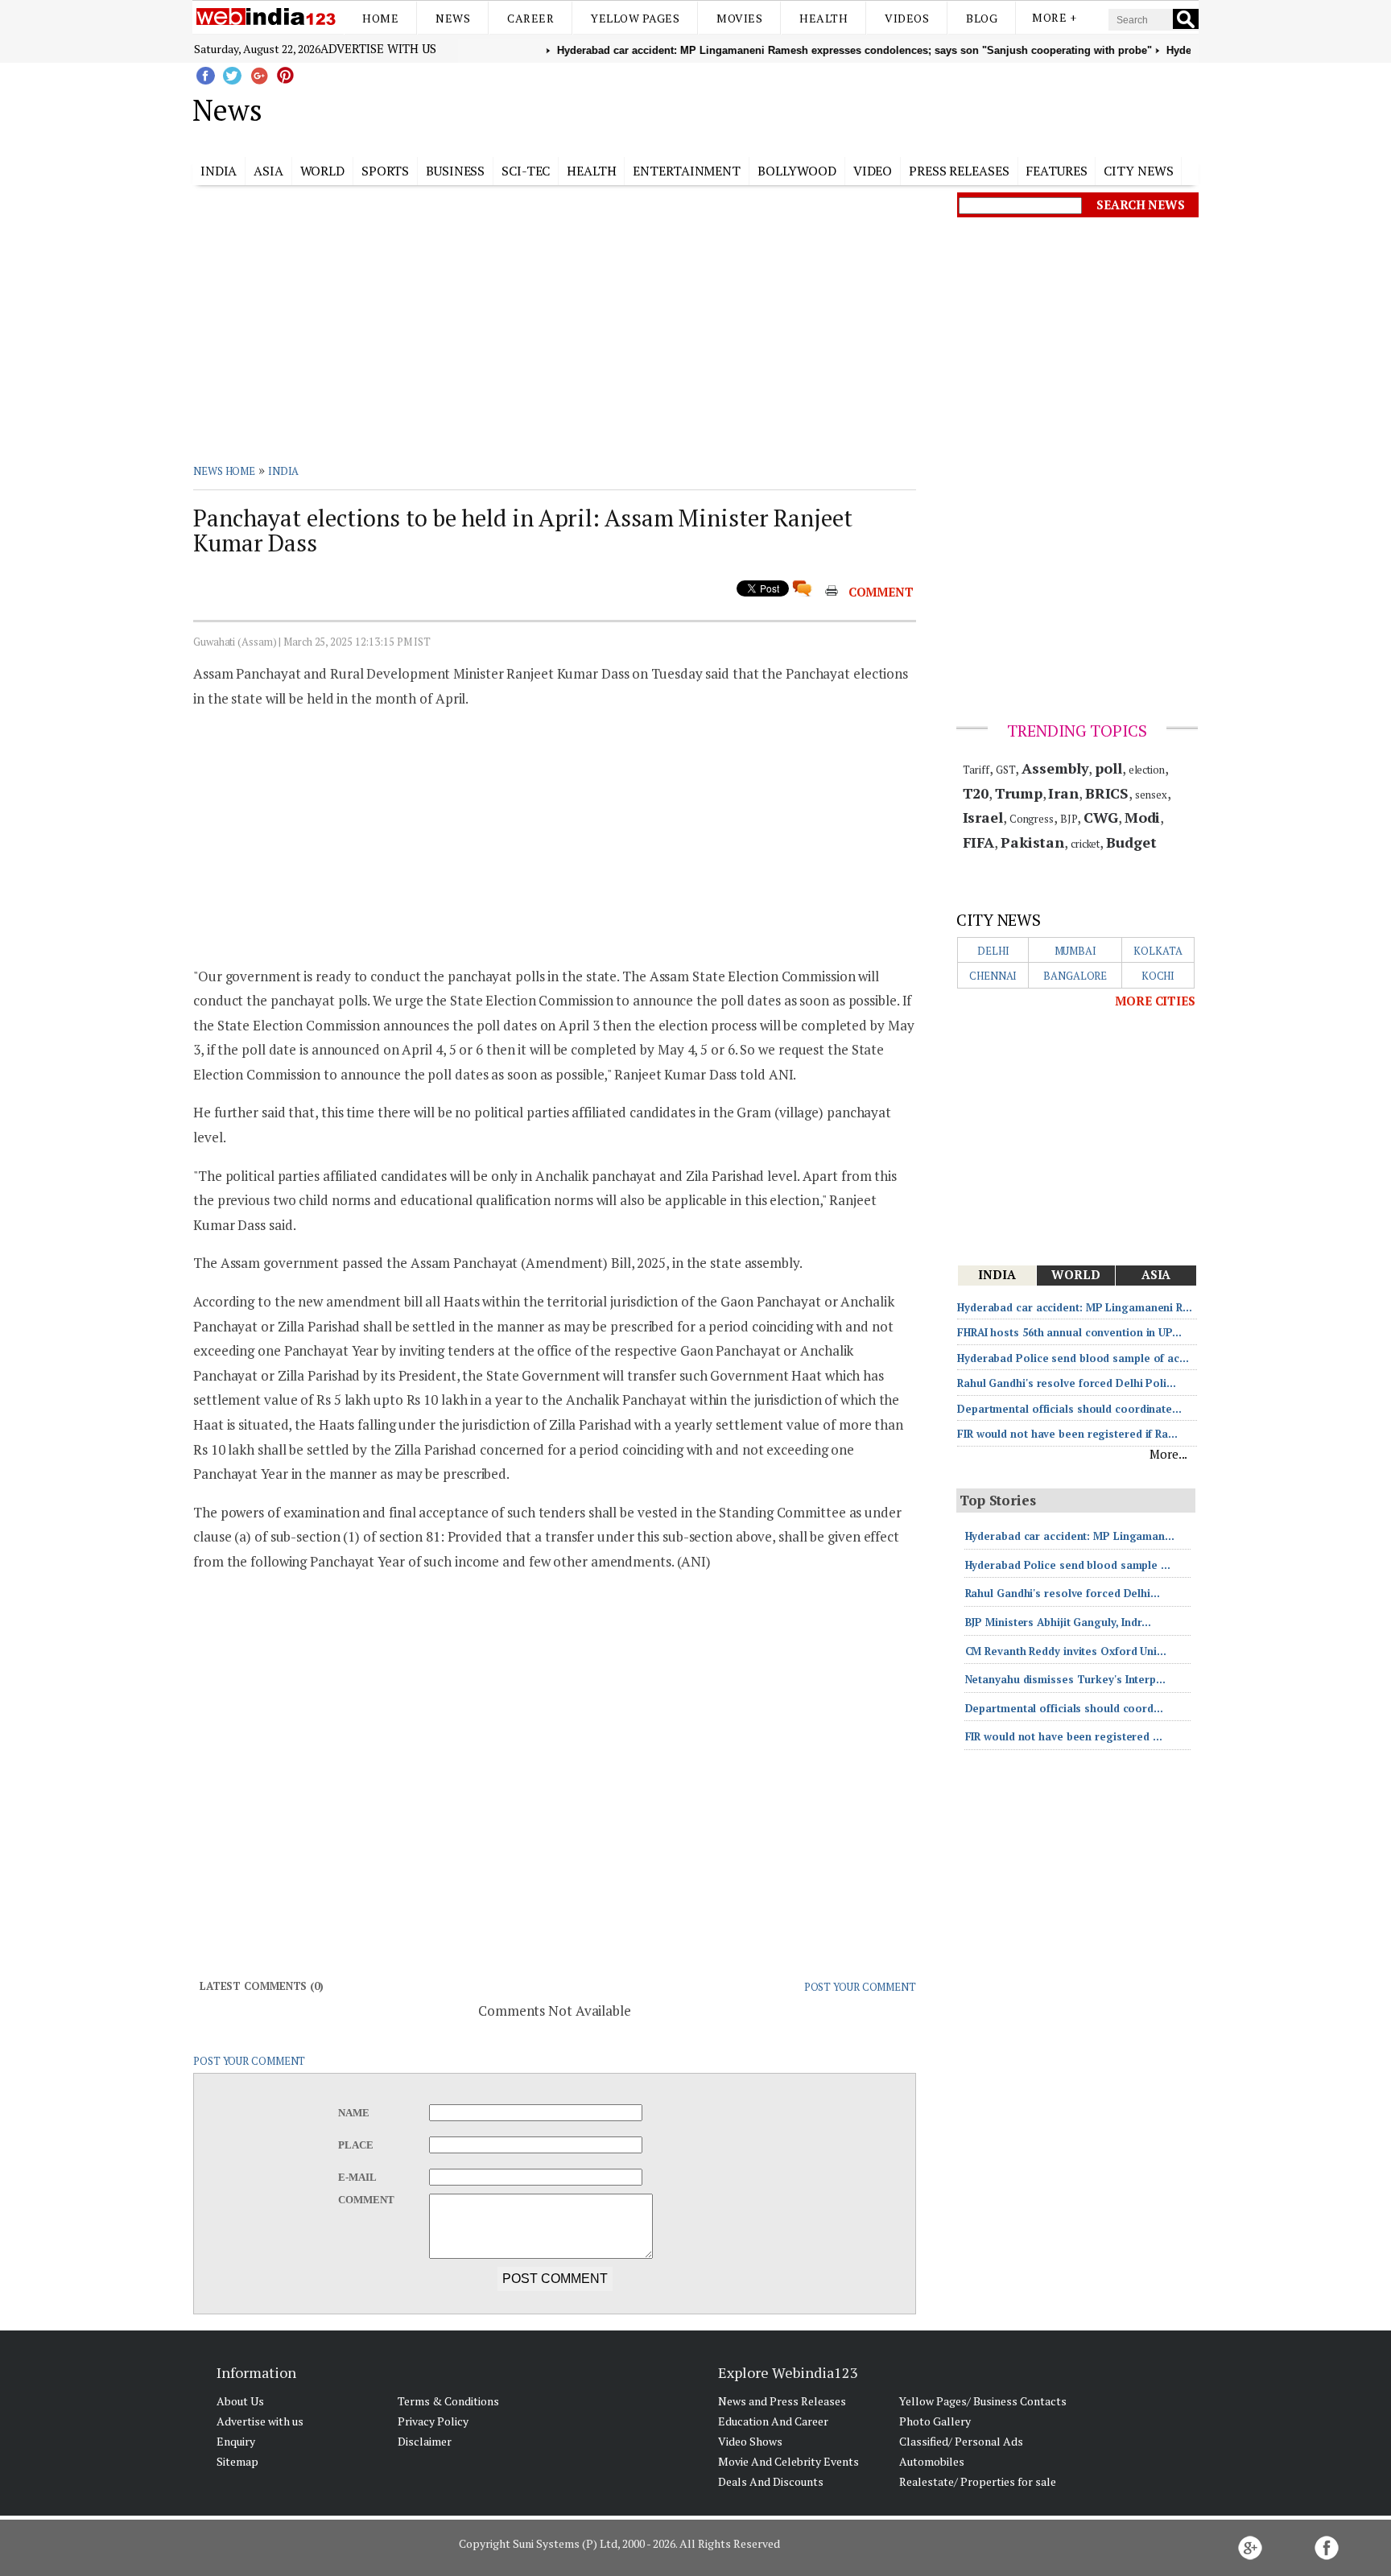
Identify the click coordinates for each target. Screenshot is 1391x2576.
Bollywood (797, 171)
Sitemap (237, 2461)
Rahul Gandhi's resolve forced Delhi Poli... (1067, 1383)
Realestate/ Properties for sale (978, 2481)
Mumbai (1075, 951)
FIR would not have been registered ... (1064, 1736)
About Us (240, 2401)
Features (1056, 171)
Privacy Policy (433, 2421)
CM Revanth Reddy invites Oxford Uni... (1066, 1651)
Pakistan (1032, 842)
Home (380, 18)
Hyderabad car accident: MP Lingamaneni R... (1075, 1307)
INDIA (284, 471)
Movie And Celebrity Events (788, 2461)
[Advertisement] (776, 107)
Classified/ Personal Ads (961, 2441)
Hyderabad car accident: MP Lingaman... (1070, 1536)
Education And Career (773, 2421)
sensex (1151, 795)
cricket (1085, 844)
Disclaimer (425, 2441)
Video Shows (750, 2441)
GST (1006, 770)
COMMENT (881, 592)
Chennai (993, 976)
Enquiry (236, 2441)
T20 (976, 793)
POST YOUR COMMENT (860, 1987)
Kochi (1158, 976)
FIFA (979, 842)
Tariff (976, 770)
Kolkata (1158, 951)
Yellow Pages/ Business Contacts (983, 2401)
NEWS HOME (224, 471)
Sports (385, 171)
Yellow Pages (635, 18)
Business (455, 171)
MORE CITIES (1155, 1001)
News (453, 18)
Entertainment (687, 171)
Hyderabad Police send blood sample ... (1068, 1565)
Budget (1131, 842)
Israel (983, 817)
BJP (1069, 819)
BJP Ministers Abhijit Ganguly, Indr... (1058, 1622)
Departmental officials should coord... (1064, 1708)
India (219, 171)
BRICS (1107, 793)
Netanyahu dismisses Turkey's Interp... (1065, 1679)
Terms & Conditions (448, 2401)
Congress (1032, 819)
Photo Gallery (935, 2421)
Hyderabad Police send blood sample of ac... (1073, 1358)
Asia (268, 171)
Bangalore (1075, 976)
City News (1138, 171)
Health (823, 18)
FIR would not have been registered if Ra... (1067, 1434)
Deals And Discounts (771, 2481)
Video (873, 171)
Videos (907, 18)
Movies (739, 18)
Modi (1143, 817)
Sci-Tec (526, 171)
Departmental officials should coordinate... (1069, 1409)
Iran (1063, 793)
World (323, 171)
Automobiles (932, 2461)
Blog (982, 18)
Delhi (993, 951)
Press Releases (959, 171)
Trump (1019, 793)
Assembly (1055, 768)
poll (1108, 768)
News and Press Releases (782, 2401)
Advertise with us (378, 48)
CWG (1101, 817)
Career (530, 18)
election (1147, 770)
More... (1168, 1454)
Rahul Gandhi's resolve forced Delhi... (1063, 1593)
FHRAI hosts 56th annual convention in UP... (1069, 1332)
